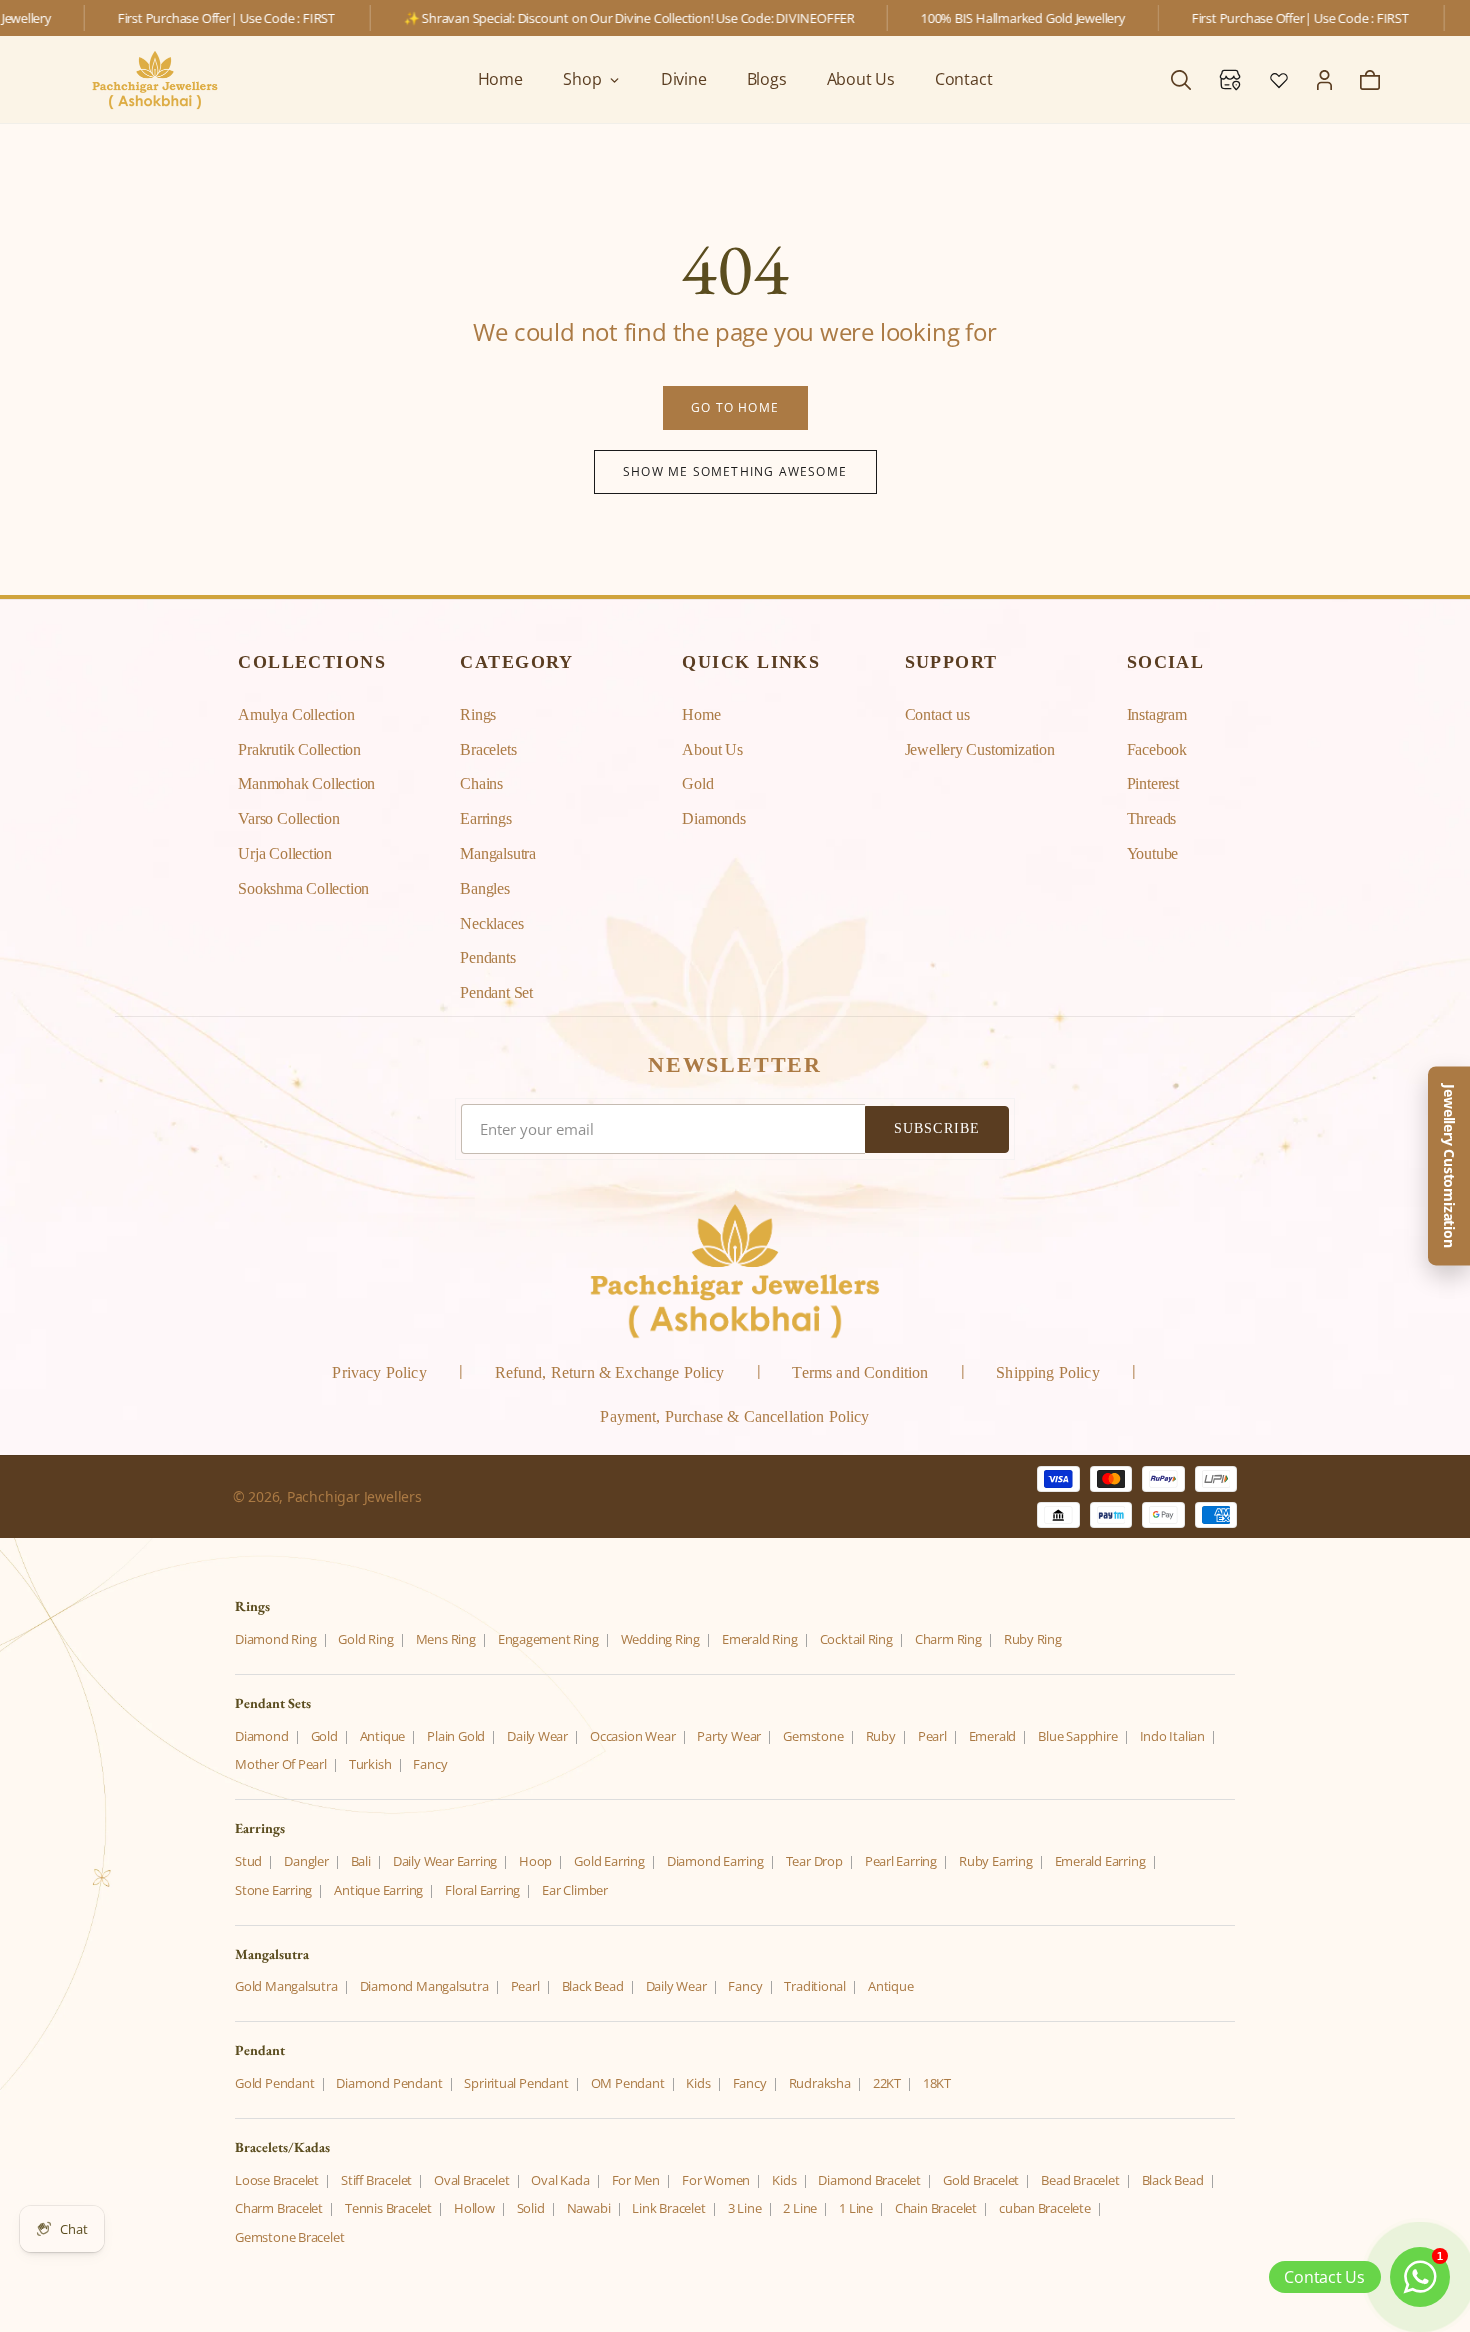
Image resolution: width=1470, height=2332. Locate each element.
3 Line (745, 2208)
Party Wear (729, 1736)
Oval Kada (560, 2180)
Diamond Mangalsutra (424, 1986)
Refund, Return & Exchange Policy (610, 1372)
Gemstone (813, 1736)
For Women (716, 2180)
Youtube (1153, 853)
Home (500, 79)
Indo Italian (1172, 1736)
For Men (636, 2180)
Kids (698, 2083)
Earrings (485, 818)
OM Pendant (628, 2083)
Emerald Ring (759, 1639)
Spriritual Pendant (516, 2083)
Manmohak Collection (306, 783)
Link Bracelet (668, 2208)
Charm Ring (948, 1639)
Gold (697, 783)
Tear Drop (814, 1861)
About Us (861, 79)
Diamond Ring (275, 1639)
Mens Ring (446, 1639)
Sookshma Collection (303, 888)
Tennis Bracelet (388, 2208)
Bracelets (488, 749)
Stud (248, 1861)
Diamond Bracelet (869, 2180)
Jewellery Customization (980, 749)
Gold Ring (365, 1639)
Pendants (487, 957)
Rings (478, 714)
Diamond (262, 1736)
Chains (481, 783)
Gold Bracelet (981, 2180)
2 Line (800, 2208)
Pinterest (1153, 783)
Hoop (535, 1861)
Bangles (485, 888)
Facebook (1157, 749)
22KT (887, 2083)
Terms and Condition (860, 1372)
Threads (1152, 818)
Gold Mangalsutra (286, 1986)
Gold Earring (609, 1861)
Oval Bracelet (471, 2180)
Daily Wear (537, 1736)
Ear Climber (575, 1890)
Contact (964, 79)
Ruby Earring (995, 1861)
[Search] (1181, 80)
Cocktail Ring (856, 1639)
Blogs (767, 79)
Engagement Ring (548, 1639)
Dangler (306, 1861)
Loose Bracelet (277, 2180)
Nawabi (589, 2208)
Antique (383, 1736)
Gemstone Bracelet (289, 2237)
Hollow (474, 2208)
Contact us (937, 714)
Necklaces (491, 923)
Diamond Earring (715, 1861)
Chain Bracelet (936, 2208)
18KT (937, 2083)
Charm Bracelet (279, 2208)
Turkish (370, 1764)
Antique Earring (378, 1890)
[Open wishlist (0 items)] (1279, 80)
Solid (531, 2208)
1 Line (856, 2208)
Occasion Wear (632, 1736)
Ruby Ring (1033, 1639)
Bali (361, 1861)
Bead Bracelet (1080, 2180)
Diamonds (713, 818)
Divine (684, 79)
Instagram (1157, 714)
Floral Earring (482, 1890)
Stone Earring (273, 1890)
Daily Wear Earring (445, 1861)
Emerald (993, 1736)
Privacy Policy (379, 1372)
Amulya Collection (296, 714)
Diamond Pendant (389, 2083)
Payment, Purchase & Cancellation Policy (734, 1416)
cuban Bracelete (1045, 2208)
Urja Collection (285, 853)
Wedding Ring (660, 1639)
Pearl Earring (901, 1861)
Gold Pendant (274, 2083)
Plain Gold (456, 1736)
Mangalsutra (498, 853)
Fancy (430, 1764)
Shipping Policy (1047, 1372)
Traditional (815, 1986)
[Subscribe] (937, 1129)
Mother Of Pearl (281, 1764)
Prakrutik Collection (299, 749)
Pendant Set (496, 992)
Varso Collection (289, 818)
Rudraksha (820, 2083)
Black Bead (593, 1986)
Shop (582, 79)
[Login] (1324, 80)
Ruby (881, 1736)
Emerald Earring (1100, 1861)
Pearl (932, 1736)
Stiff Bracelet (376, 2180)
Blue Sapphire (1077, 1736)
